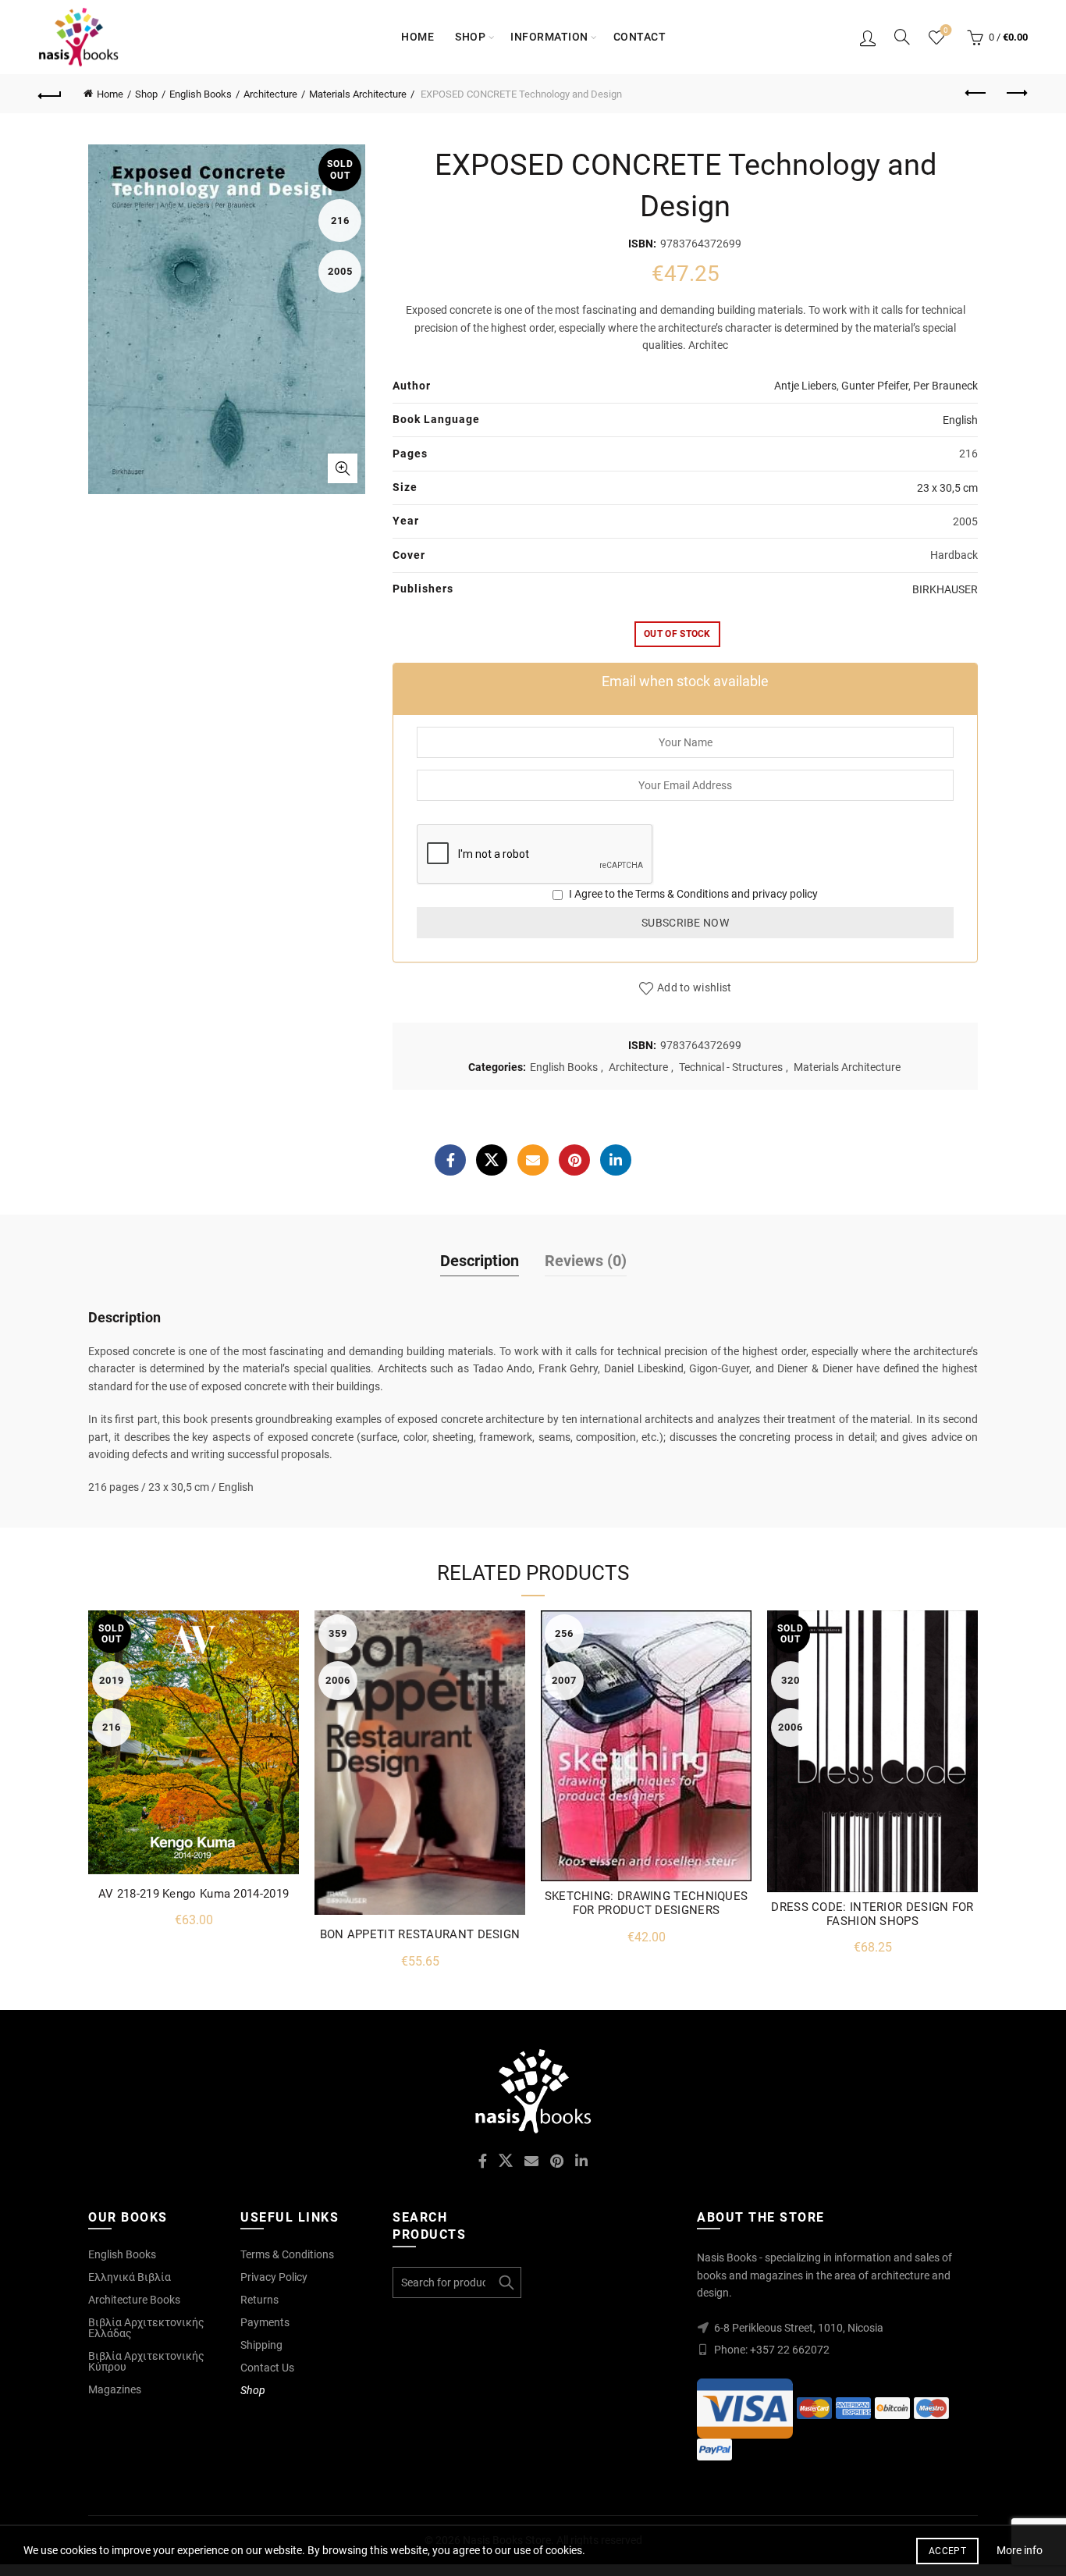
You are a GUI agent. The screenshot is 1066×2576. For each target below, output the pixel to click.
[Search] (902, 37)
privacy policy (785, 894)
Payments (265, 2322)
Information (549, 37)
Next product (1016, 94)
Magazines (115, 2389)
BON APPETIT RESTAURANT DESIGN (420, 1934)
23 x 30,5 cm (947, 488)
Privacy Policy (274, 2277)
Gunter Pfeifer (875, 386)
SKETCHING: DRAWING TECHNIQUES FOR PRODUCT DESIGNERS (647, 1903)
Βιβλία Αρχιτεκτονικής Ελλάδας (146, 2328)
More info (1020, 2550)
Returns (259, 2300)
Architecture (270, 94)
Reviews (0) (586, 1261)
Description (480, 1261)
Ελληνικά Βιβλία (130, 2277)
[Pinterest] (574, 1160)
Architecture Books (134, 2300)
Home (418, 37)
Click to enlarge (343, 468)
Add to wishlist (695, 987)
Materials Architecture (358, 94)
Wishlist (946, 30)
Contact (640, 37)
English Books (201, 94)
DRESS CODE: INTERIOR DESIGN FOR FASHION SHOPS (872, 1914)
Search (506, 2282)
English (960, 420)
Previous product (977, 94)
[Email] (533, 1160)
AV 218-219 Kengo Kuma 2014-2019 (194, 1894)
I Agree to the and (692, 894)
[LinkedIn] (616, 1160)
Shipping (261, 2345)
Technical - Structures (731, 1067)
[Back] (50, 94)
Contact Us (267, 2368)
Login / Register (868, 37)
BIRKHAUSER (945, 589)
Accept (947, 2551)
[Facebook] (450, 1160)
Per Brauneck (945, 386)
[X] (492, 1160)
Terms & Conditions (682, 894)
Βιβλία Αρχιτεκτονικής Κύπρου (146, 2361)
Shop (470, 37)
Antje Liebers (805, 386)
